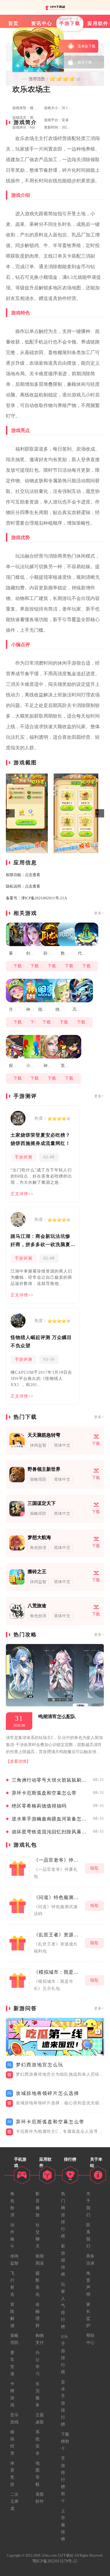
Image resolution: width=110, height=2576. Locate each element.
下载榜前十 (65, 2441)
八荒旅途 (37, 1606)
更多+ (99, 913)
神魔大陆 (48, 1066)
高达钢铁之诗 (77, 1009)
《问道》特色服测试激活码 (58, 1897)
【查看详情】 (18, 1761)
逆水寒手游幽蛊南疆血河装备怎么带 (51, 1819)
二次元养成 (14, 2501)
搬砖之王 (37, 1572)
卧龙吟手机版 (48, 953)
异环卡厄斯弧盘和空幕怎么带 (44, 1793)
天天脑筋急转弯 (44, 1435)
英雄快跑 (65, 1066)
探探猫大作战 (13, 1066)
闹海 (42, 1009)
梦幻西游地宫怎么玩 (40, 2065)
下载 (18, 966)
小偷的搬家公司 (31, 1066)
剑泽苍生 (31, 953)
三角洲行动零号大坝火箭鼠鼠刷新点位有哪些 (51, 1780)
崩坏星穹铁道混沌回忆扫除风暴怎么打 (51, 1832)
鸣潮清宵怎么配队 (57, 1717)
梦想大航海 (39, 1537)
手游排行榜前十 (63, 2480)
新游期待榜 (63, 2260)
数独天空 (65, 953)
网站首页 (31, 19)
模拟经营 (65, 19)
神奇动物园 (31, 1009)
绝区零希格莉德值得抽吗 (39, 1806)
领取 (94, 1868)
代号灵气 (82, 953)
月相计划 (13, 1009)
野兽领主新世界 (44, 1469)
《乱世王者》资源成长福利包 (58, 1935)
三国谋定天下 (42, 1503)
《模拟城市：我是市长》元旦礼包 (58, 1972)
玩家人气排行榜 (63, 2306)
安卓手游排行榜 (63, 2403)
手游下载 (48, 19)
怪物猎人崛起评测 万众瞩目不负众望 (41, 1342)
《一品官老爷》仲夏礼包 (58, 1860)
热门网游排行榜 (63, 2215)
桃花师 (60, 1009)
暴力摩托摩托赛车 (13, 953)
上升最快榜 (63, 2525)
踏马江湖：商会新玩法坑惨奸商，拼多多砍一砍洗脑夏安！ (40, 1241)
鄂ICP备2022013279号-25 (55, 2561)
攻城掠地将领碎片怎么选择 (48, 2093)
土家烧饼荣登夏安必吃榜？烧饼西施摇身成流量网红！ (40, 1139)
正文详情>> (22, 1194)
